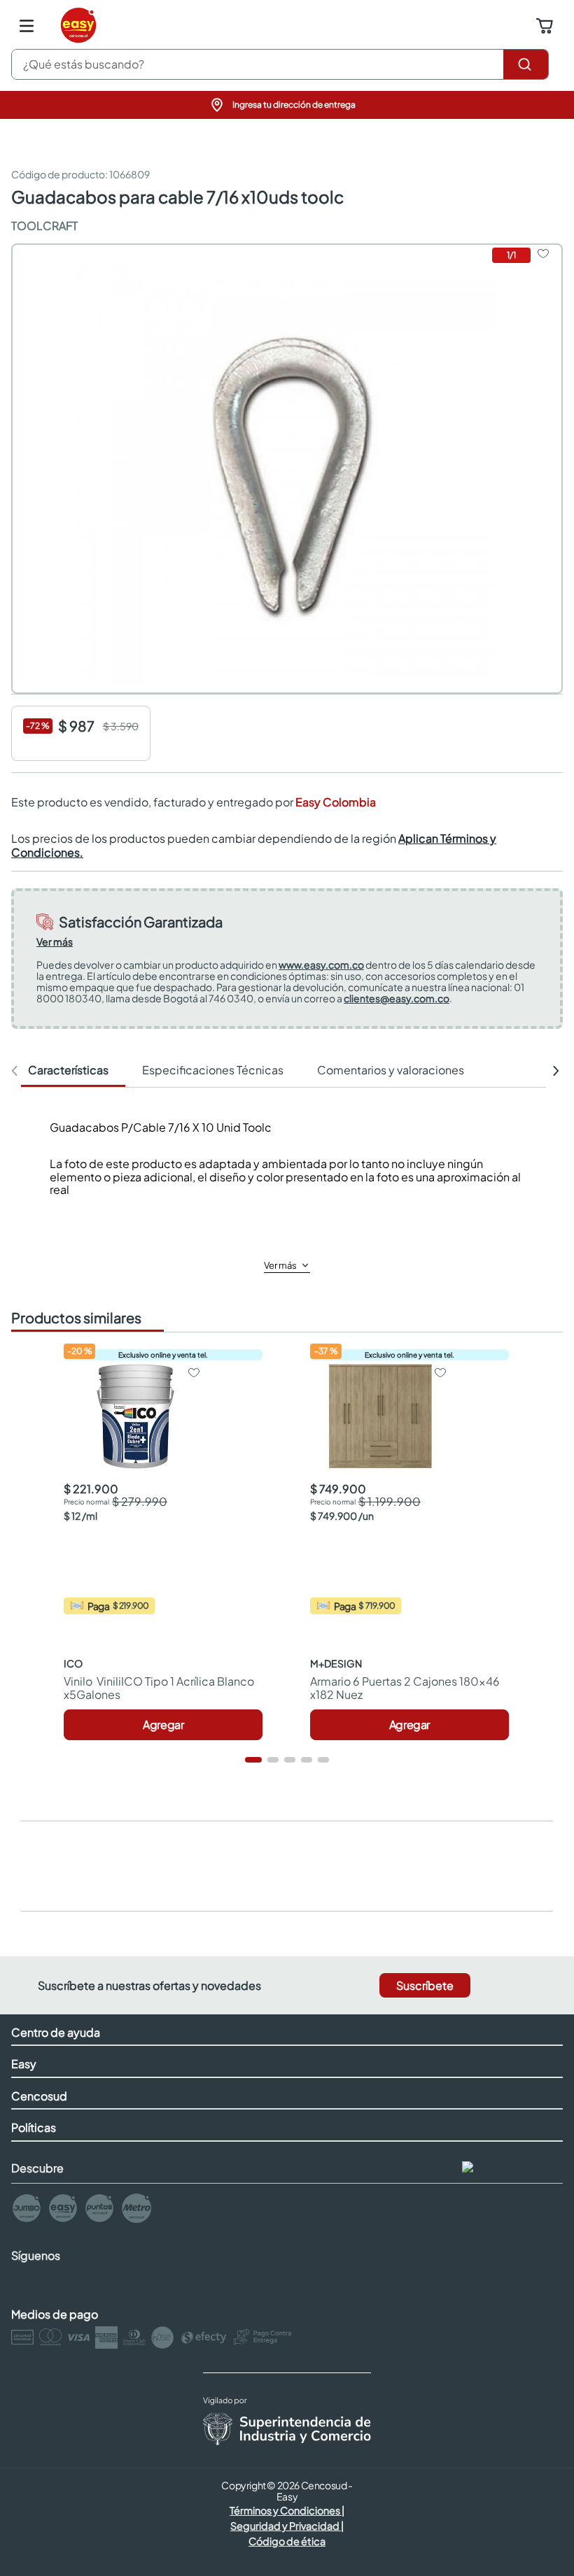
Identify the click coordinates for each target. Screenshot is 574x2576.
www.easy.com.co (321, 965)
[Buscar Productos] (526, 64)
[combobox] (280, 64)
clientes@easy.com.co (397, 998)
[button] (287, 105)
